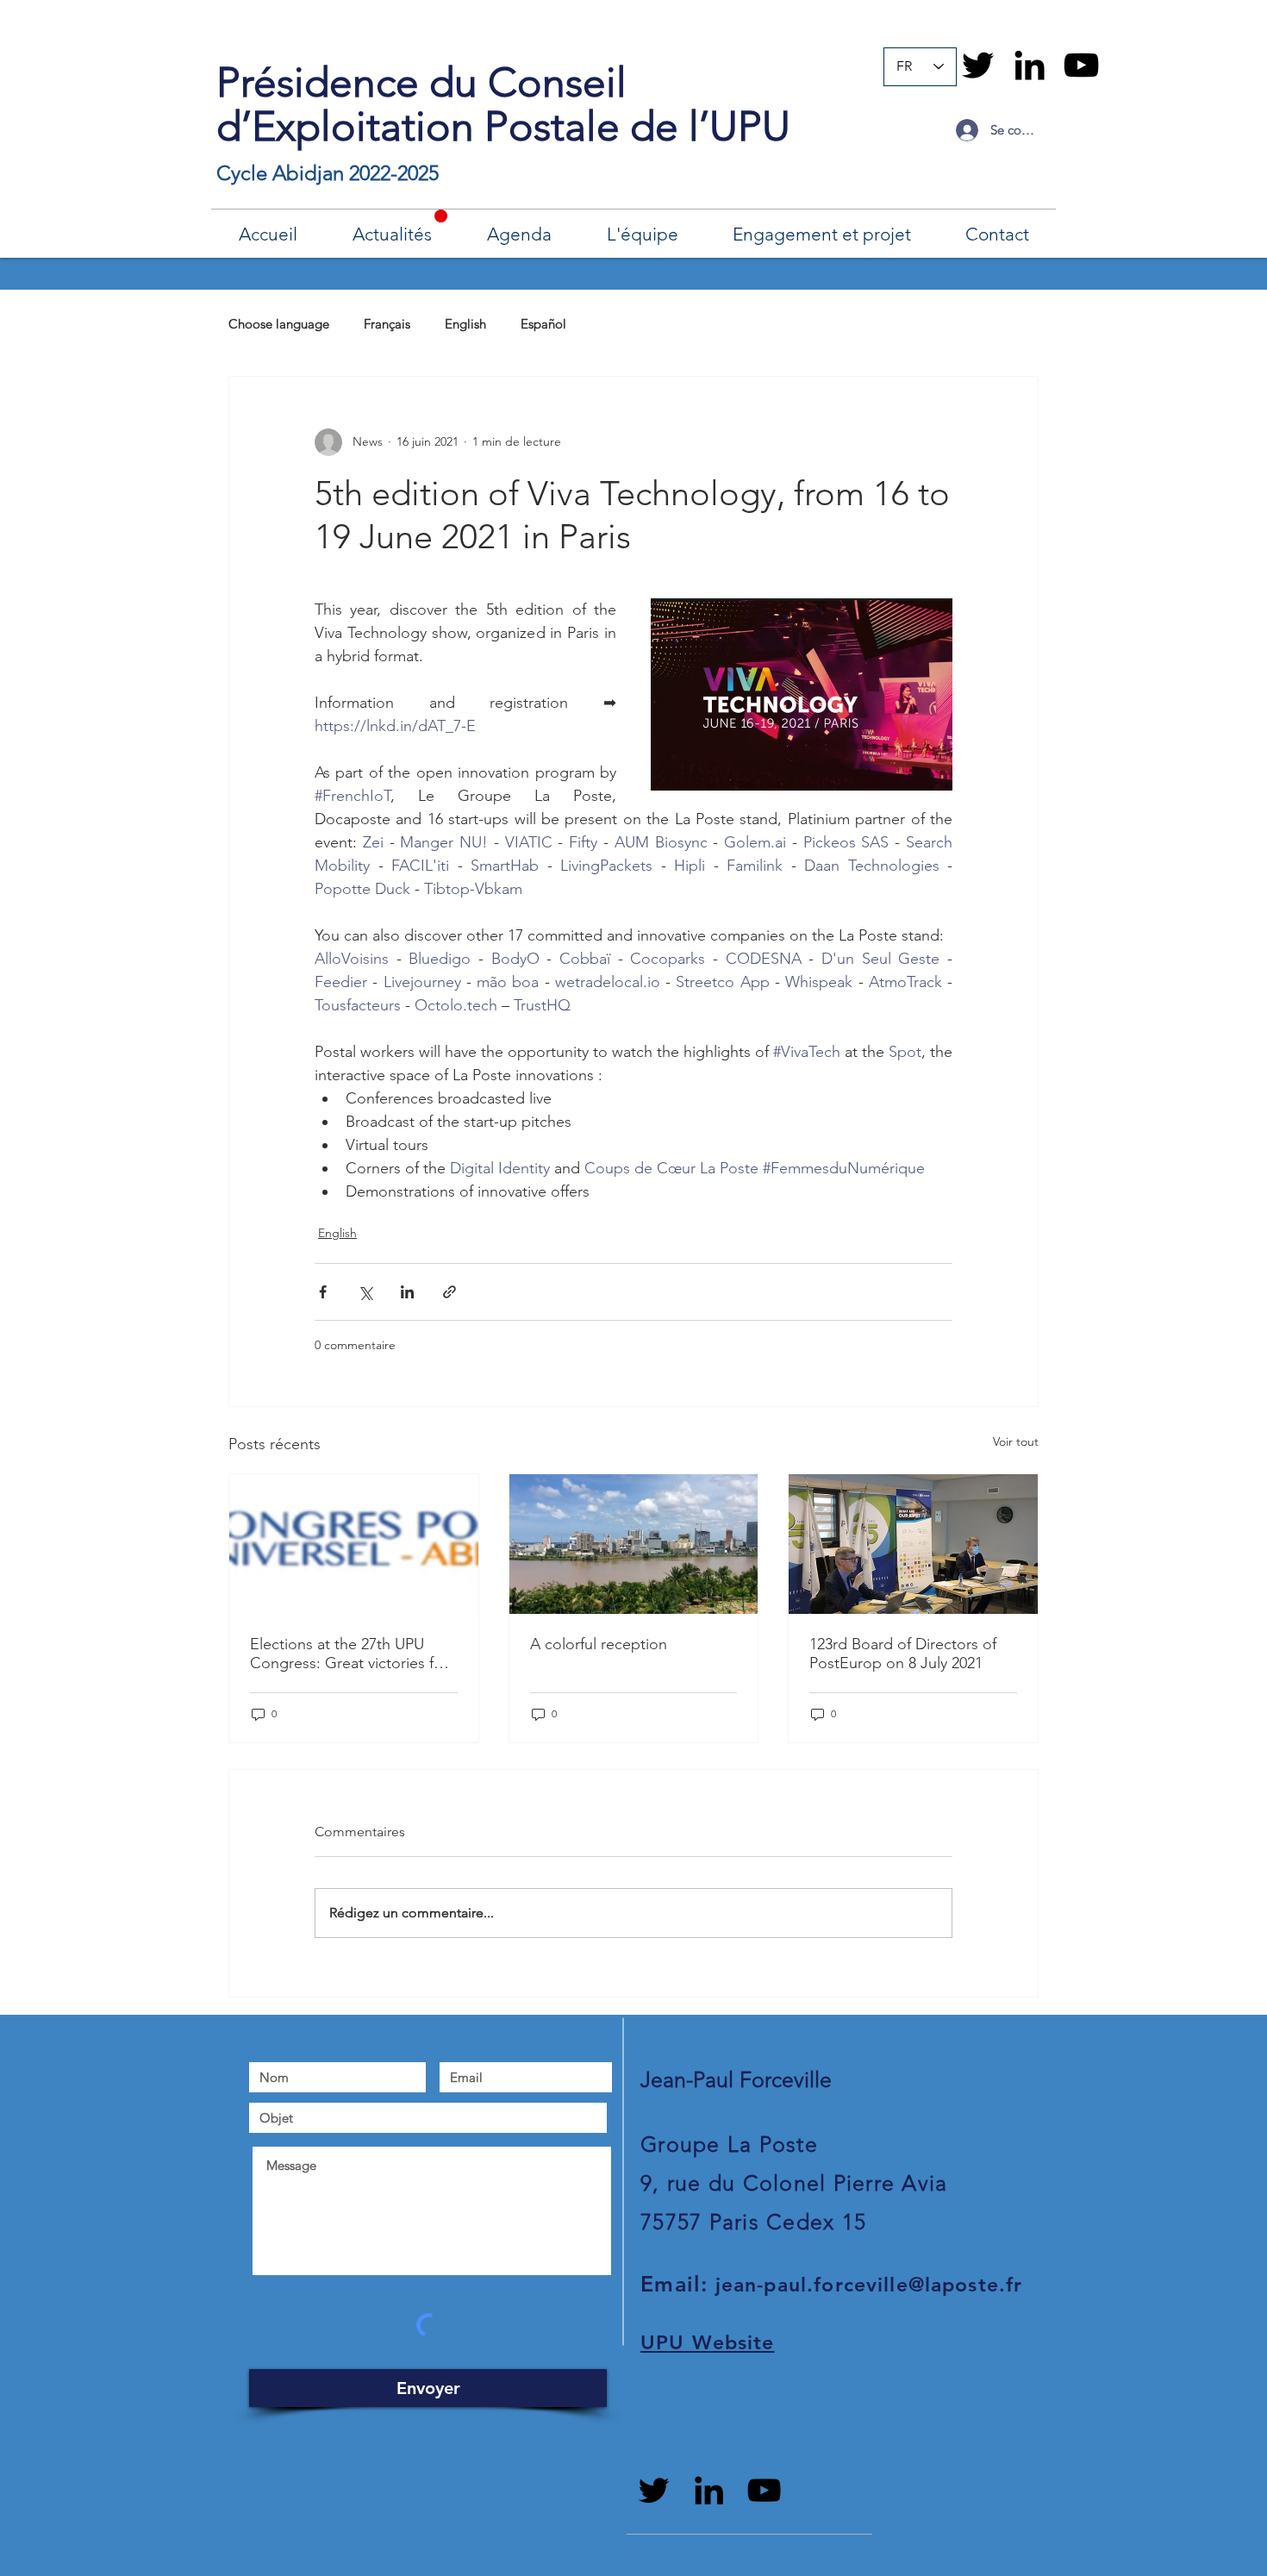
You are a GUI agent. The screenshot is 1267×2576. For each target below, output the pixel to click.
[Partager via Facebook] (323, 1292)
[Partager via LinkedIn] (407, 1292)
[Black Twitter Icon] (978, 65)
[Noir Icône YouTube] (1081, 65)
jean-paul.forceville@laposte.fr (869, 2285)
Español (543, 324)
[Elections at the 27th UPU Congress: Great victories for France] (354, 1544)
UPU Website (708, 2342)
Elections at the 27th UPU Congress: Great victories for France (349, 1654)
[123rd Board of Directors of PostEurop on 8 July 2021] (913, 1544)
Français (387, 324)
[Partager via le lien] (449, 1292)
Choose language (279, 324)
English (465, 324)
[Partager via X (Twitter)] (365, 1292)
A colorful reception (599, 1644)
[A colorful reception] (634, 1544)
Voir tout (1016, 1441)
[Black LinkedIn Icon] (1030, 65)
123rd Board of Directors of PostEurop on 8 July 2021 (903, 1654)
